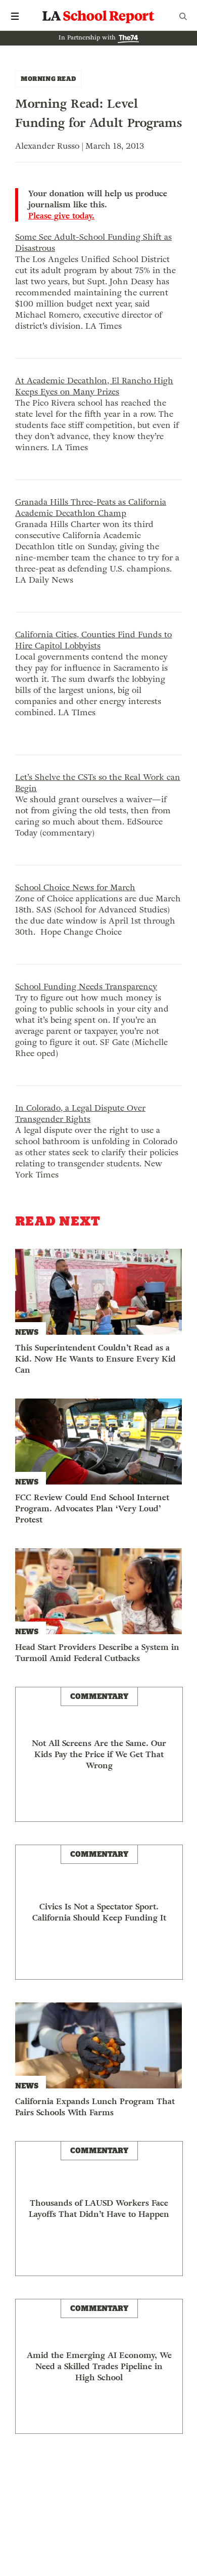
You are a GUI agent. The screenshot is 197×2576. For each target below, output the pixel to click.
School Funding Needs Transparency (86, 987)
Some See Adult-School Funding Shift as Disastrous (93, 243)
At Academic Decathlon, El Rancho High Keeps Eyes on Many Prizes (94, 386)
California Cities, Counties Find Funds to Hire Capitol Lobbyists (93, 640)
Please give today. (61, 216)
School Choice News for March (75, 887)
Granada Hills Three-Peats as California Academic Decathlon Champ (91, 508)
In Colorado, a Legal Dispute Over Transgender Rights (80, 1114)
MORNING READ (48, 79)
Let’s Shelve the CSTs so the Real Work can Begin (98, 783)
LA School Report (98, 16)
